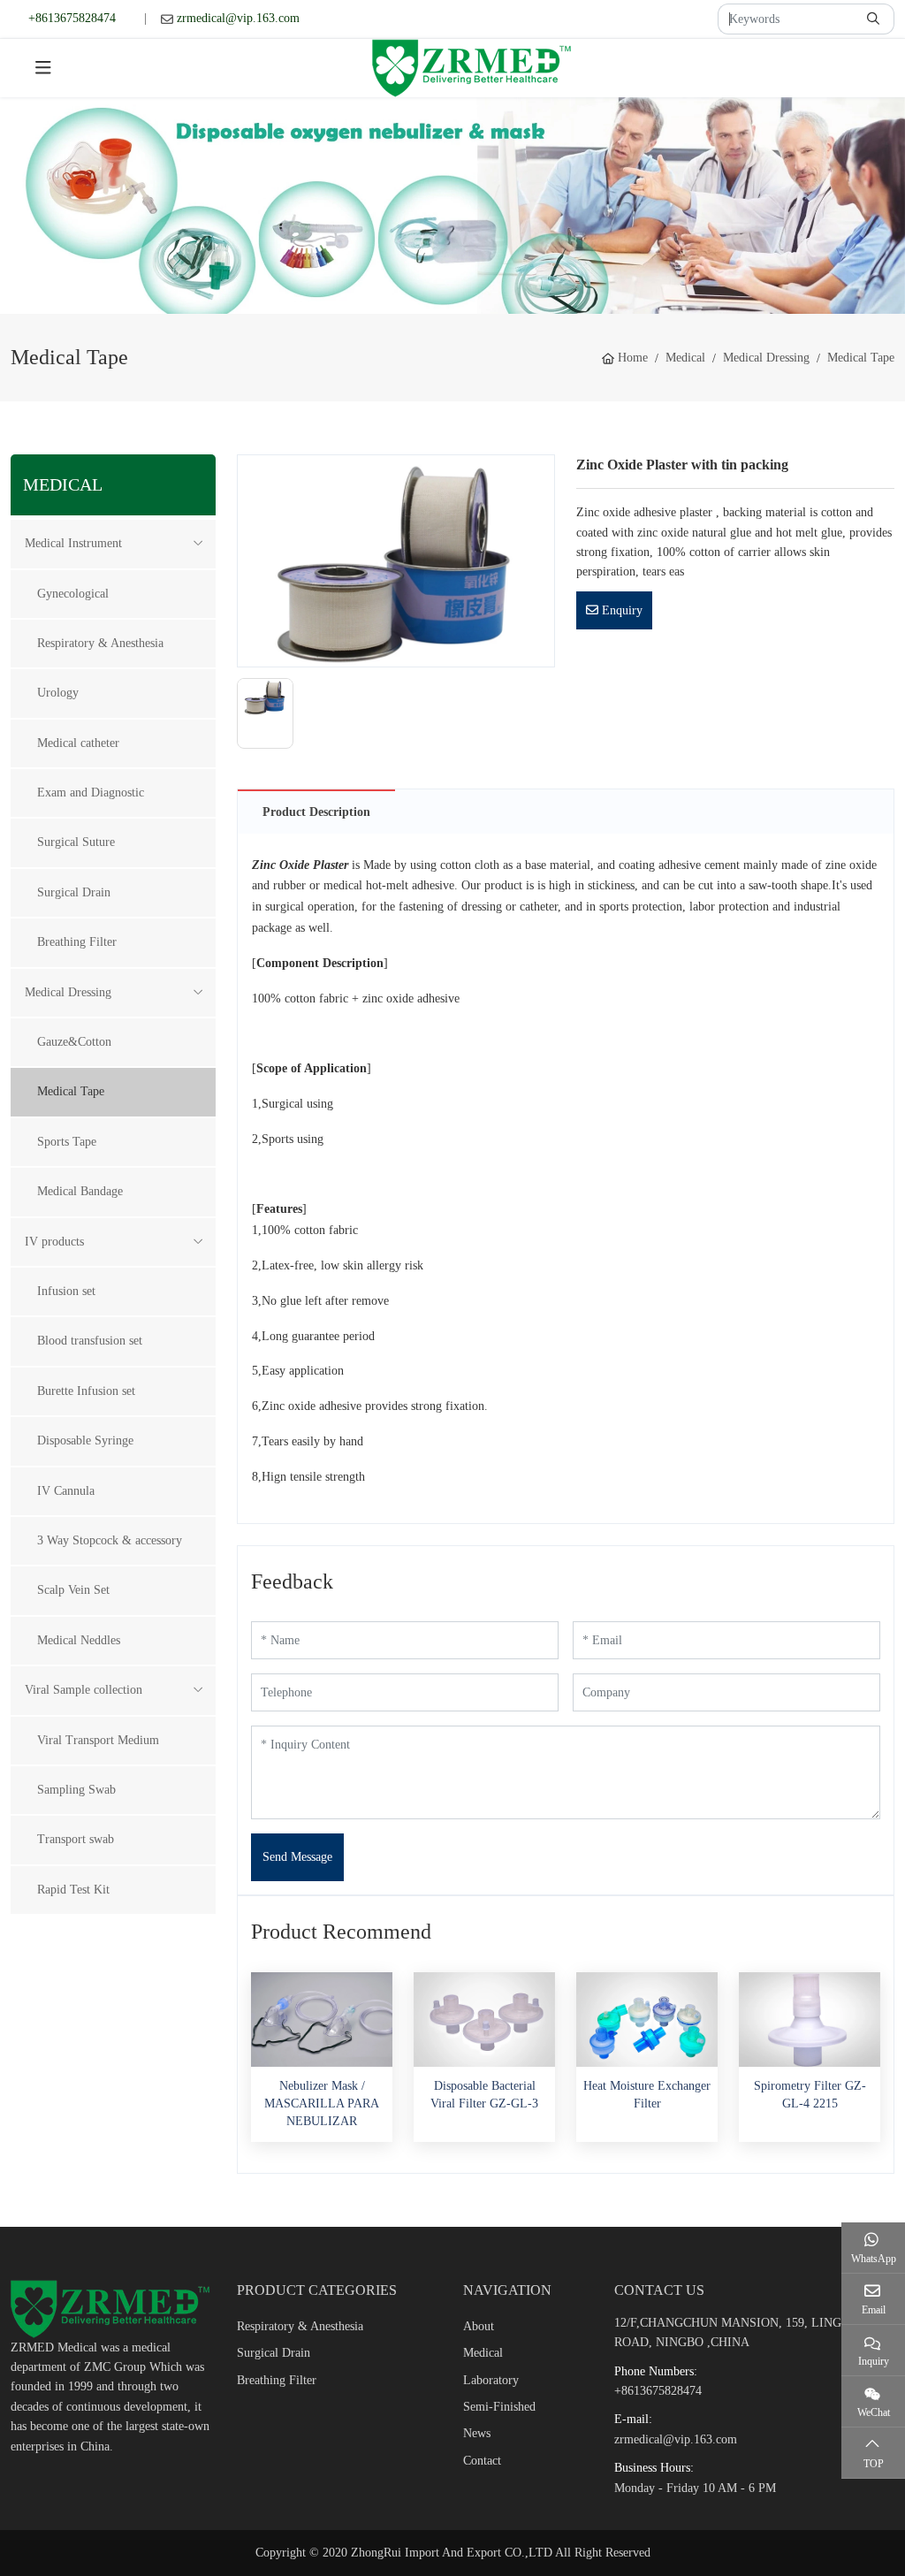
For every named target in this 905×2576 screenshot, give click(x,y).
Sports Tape (67, 1142)
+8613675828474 (72, 18)
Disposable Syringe (85, 1440)
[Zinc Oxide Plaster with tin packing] (396, 560)
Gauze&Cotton (74, 1042)
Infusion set (66, 1291)
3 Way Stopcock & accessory (110, 1540)
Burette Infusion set (86, 1391)
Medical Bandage (80, 1191)
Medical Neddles (79, 1640)
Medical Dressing (68, 992)
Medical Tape (71, 1091)
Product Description (316, 812)
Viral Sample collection (84, 1690)
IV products (54, 1242)
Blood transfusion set (90, 1341)
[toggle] (43, 68)
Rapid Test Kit (73, 1890)
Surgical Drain (74, 892)
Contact (482, 2461)
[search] (875, 19)
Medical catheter (78, 743)
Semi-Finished (499, 2407)
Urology (58, 693)
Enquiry (620, 610)
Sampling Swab (76, 1790)
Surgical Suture (76, 842)
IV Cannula (66, 1491)
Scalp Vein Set (73, 1590)
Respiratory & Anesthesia (100, 643)
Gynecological (73, 594)
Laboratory (491, 2380)
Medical (483, 2353)
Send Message (297, 1857)
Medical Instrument (73, 543)
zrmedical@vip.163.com (238, 18)
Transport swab (76, 1839)
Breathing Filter (77, 942)
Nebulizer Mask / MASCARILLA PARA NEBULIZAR (322, 2104)
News (477, 2433)
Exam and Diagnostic (91, 793)
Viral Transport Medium (98, 1740)
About (479, 2326)
